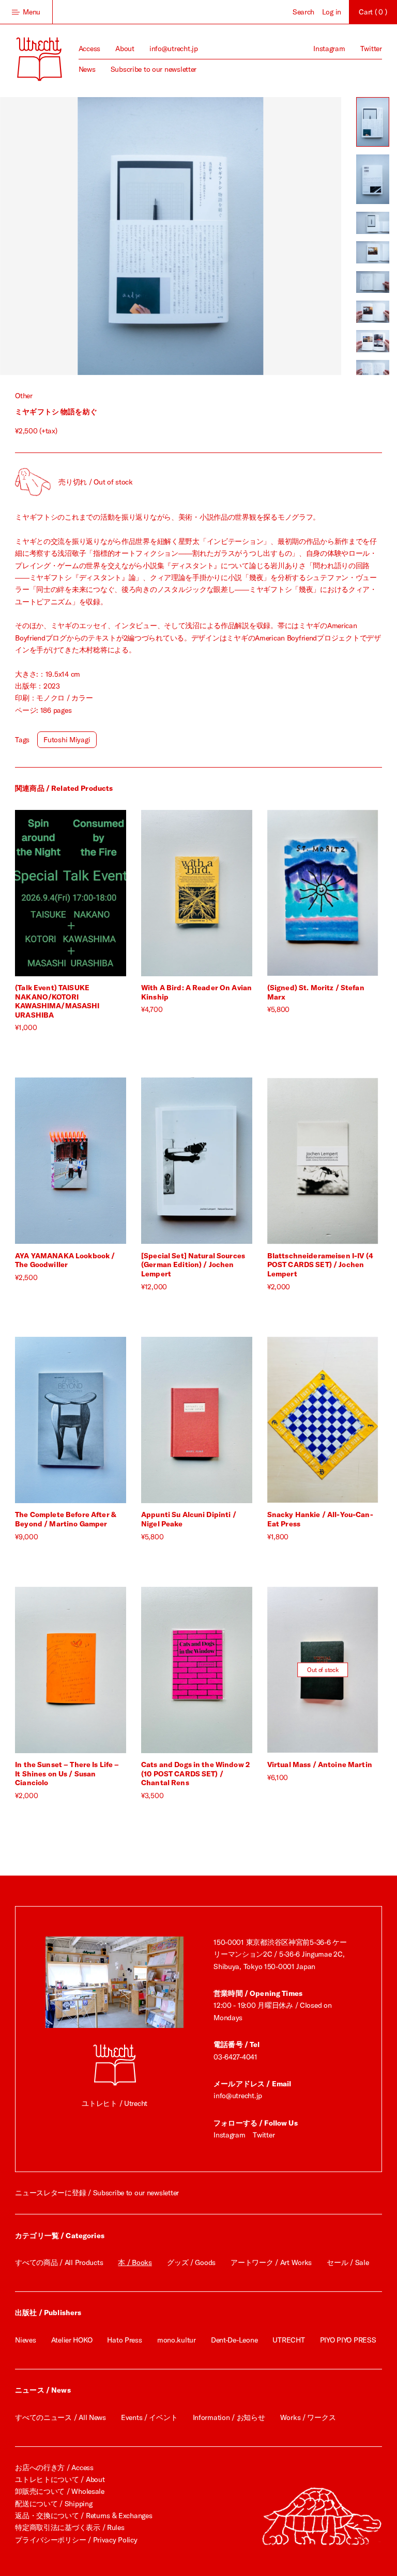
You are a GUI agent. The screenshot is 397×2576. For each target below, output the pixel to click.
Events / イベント (149, 2417)
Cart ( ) (373, 12)
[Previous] (85, 236)
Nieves (25, 2340)
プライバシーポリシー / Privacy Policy (76, 2540)
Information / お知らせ (229, 2417)
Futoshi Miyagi (67, 740)
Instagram (329, 49)
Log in (332, 12)
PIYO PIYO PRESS (348, 2340)
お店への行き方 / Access (54, 2468)
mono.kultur (177, 2340)
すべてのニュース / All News (60, 2417)
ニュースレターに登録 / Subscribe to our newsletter (97, 2193)
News (87, 69)
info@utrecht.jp (174, 49)
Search (303, 12)
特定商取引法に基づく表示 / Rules (70, 2527)
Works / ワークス (308, 2417)
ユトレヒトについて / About (60, 2479)
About (125, 49)
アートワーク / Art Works (271, 2262)
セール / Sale (348, 2262)
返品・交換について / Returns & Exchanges (83, 2516)
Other (24, 396)
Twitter (371, 49)
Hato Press (124, 2340)
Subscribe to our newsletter (154, 69)
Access (89, 49)
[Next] (256, 236)
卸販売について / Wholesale (60, 2491)
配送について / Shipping (54, 2504)
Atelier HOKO (72, 2340)
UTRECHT (288, 2340)
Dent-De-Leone (234, 2340)
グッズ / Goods (191, 2262)
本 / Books (135, 2262)
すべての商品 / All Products (59, 2262)
